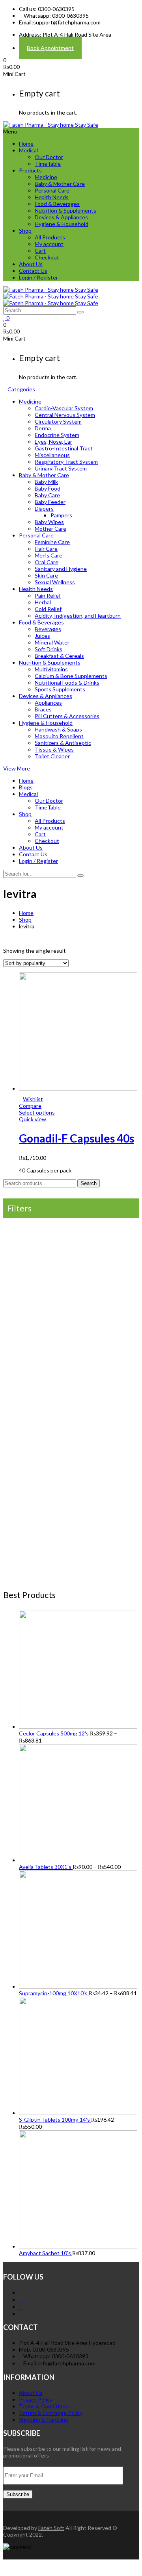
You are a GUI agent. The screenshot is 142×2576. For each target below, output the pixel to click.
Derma (43, 428)
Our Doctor (49, 157)
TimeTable (48, 164)
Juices (42, 636)
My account (49, 244)
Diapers (44, 508)
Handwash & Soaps (58, 729)
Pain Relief (48, 595)
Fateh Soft (51, 2528)
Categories (21, 389)
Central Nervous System (65, 415)
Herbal (43, 602)
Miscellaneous (52, 455)
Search (89, 1183)
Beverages (48, 629)
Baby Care (47, 495)
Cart (40, 251)
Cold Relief (48, 609)
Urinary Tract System (61, 468)
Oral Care (47, 562)
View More (17, 768)
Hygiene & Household (62, 224)
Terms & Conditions (44, 2406)
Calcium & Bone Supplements (71, 676)
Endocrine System (57, 435)
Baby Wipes (49, 522)
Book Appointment (50, 48)
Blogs (26, 787)
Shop (25, 231)
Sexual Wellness (55, 582)
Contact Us (33, 271)
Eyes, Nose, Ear (53, 442)
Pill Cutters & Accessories (67, 716)
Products (30, 170)
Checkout (47, 257)
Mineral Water (52, 642)
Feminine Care (52, 542)
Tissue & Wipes (54, 749)
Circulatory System (58, 421)
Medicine (46, 177)
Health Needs (52, 197)
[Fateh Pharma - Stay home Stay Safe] (51, 125)
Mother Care (50, 529)
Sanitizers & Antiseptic (63, 743)
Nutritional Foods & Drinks (67, 682)
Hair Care (46, 549)
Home (26, 144)
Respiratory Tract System (66, 462)
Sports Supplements (60, 689)
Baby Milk (46, 482)
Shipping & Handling (44, 2420)
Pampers (61, 515)
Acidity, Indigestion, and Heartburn (78, 616)
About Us (31, 264)
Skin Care (46, 575)
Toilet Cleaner (52, 756)
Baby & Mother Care (60, 184)
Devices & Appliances (61, 217)
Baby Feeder (50, 502)
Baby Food (48, 488)
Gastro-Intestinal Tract (64, 448)
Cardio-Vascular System (64, 408)
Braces (43, 709)
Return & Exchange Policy (51, 2413)
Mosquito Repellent (59, 736)
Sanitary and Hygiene (61, 569)
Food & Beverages (57, 204)
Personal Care (52, 190)
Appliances (48, 703)
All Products (50, 237)
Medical (28, 150)
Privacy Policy (36, 2399)
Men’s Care (49, 555)
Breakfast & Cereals (59, 656)
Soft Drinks (49, 649)
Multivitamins (51, 669)
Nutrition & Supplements (65, 210)
